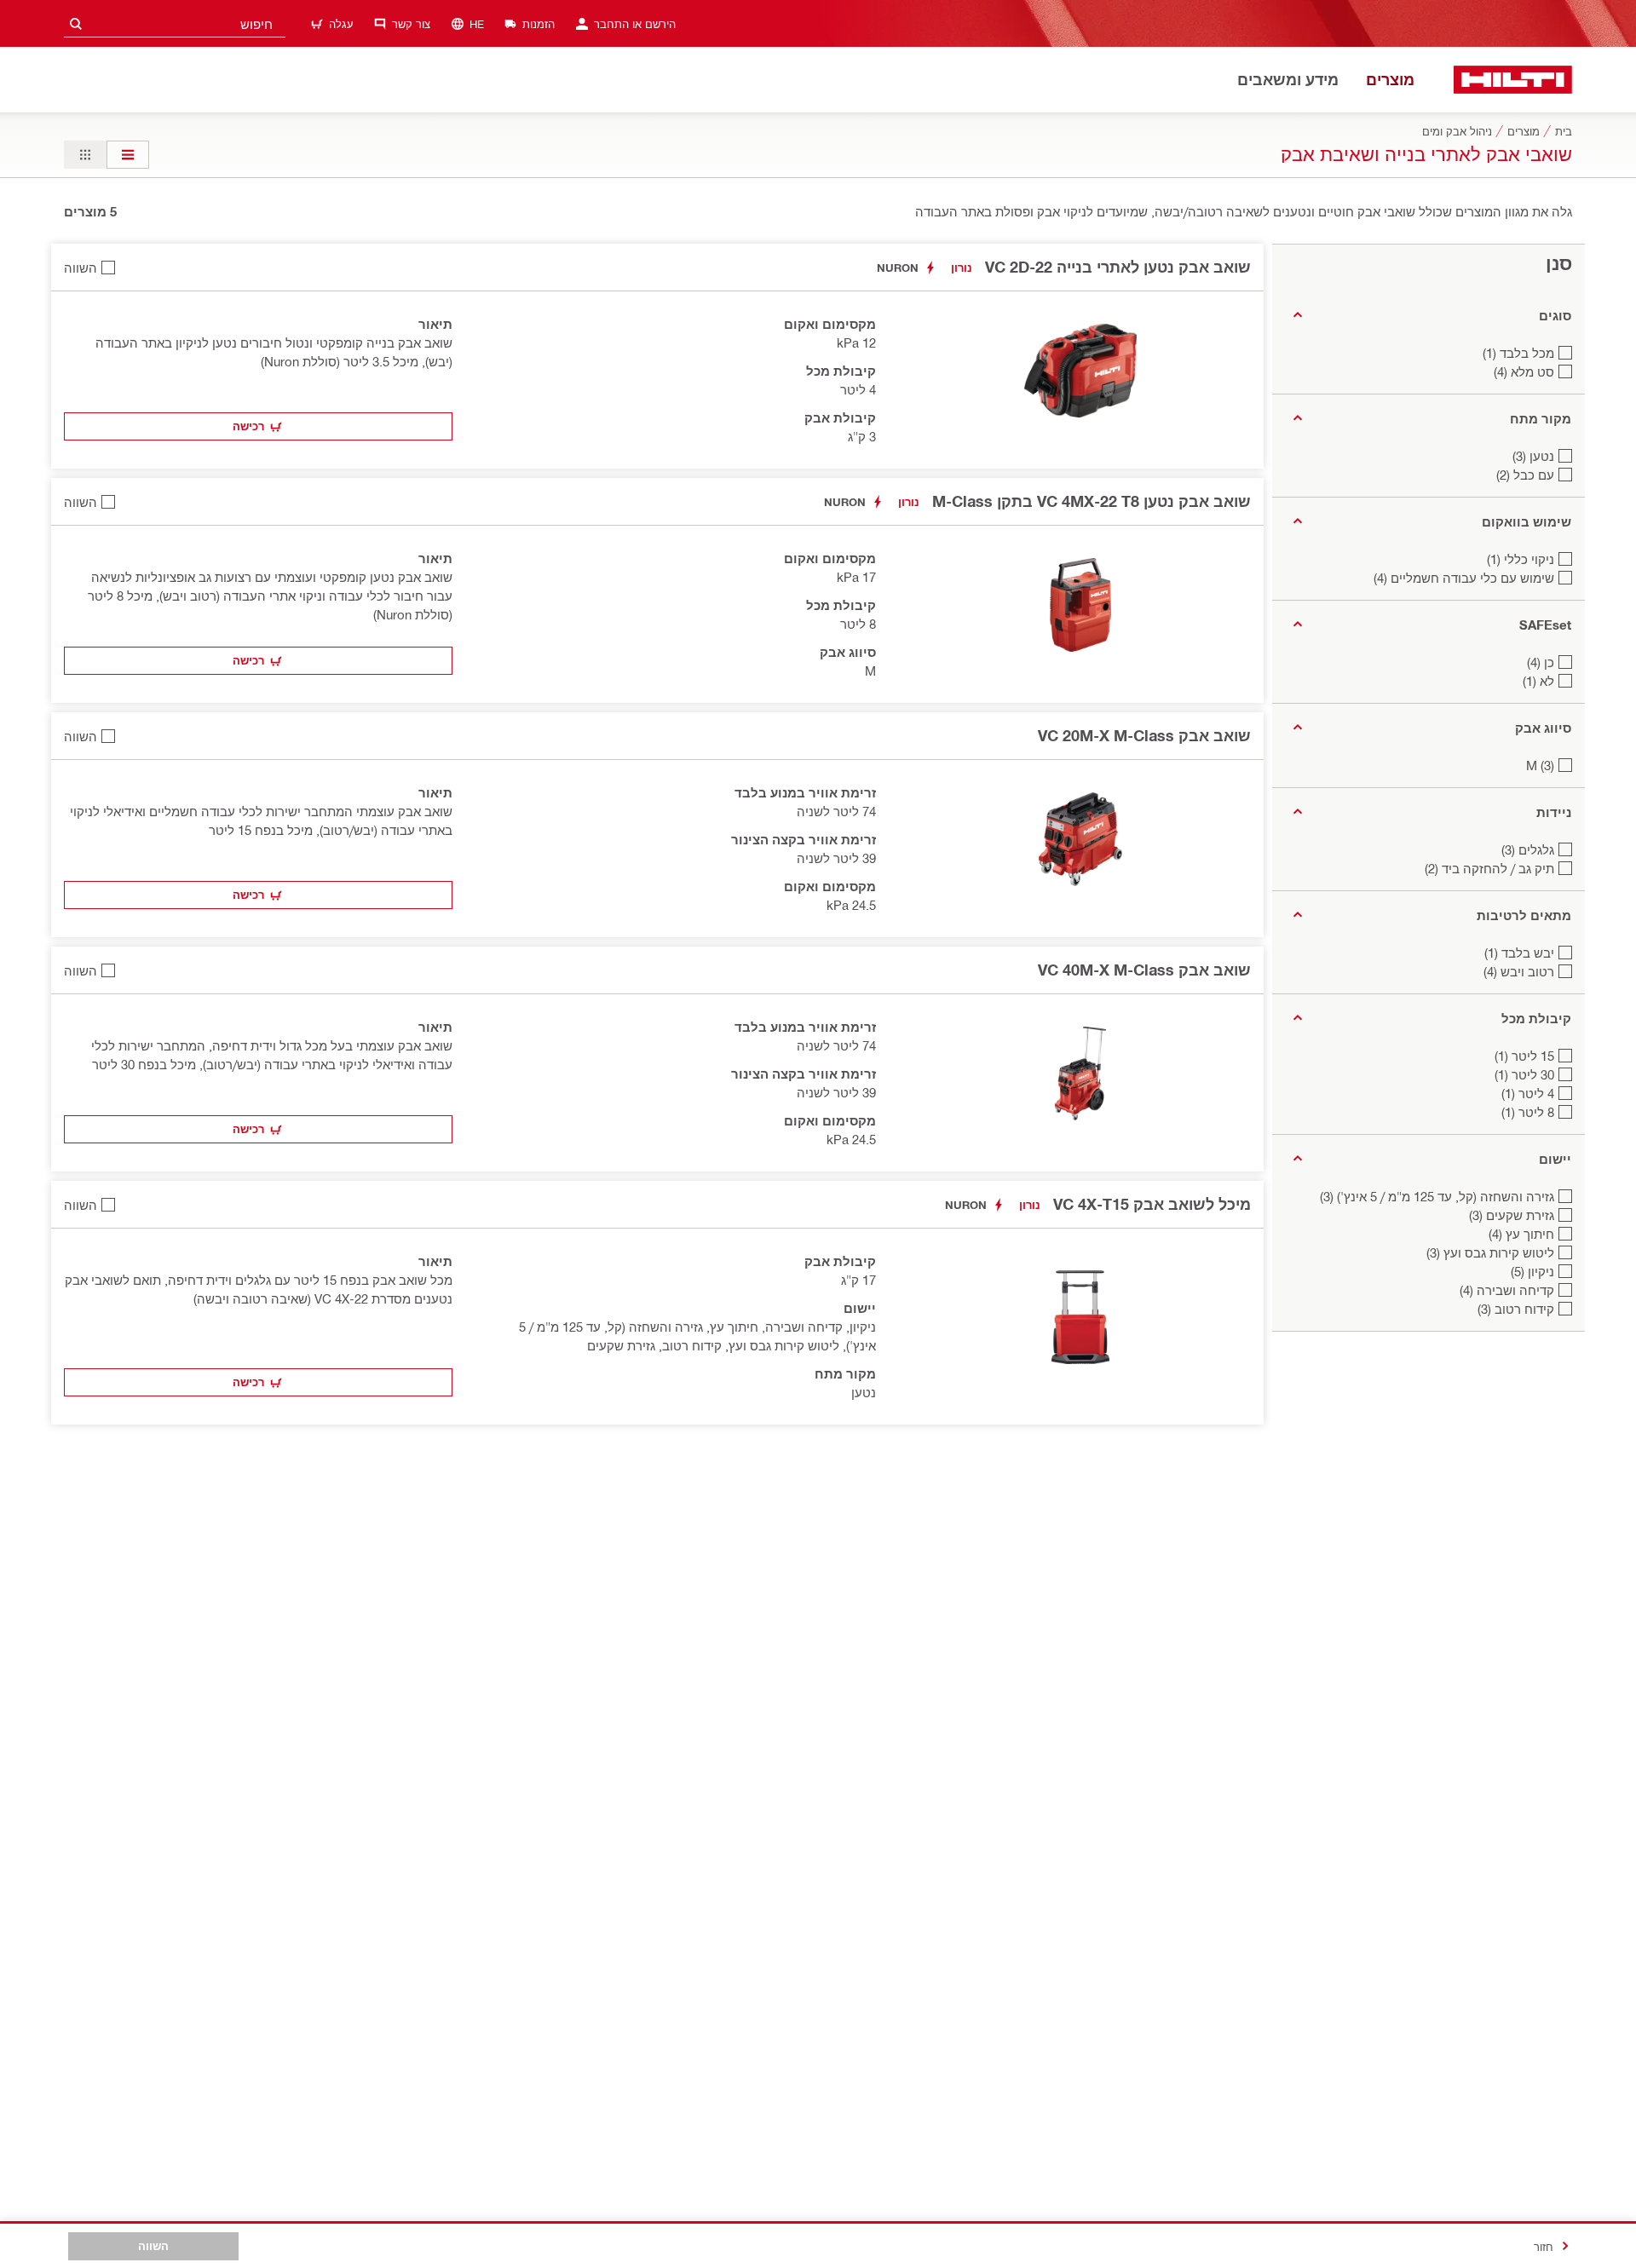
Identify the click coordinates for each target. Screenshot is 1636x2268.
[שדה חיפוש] (76, 23)
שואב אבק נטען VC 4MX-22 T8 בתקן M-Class (1092, 501)
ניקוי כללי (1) (1521, 559)
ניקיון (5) (1532, 1271)
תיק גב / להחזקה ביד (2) (1489, 868)
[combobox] (175, 23)
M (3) (1540, 765)
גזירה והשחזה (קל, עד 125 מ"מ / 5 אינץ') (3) (1437, 1196)
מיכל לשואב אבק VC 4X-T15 (1152, 1204)
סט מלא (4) (1524, 371)
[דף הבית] (1513, 80)
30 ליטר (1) (1524, 1074)
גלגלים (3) (1528, 849)
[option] (128, 155)
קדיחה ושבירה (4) (1507, 1290)
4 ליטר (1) (1528, 1093)
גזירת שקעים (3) (1512, 1215)
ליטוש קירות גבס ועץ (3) (1490, 1252)
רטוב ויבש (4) (1519, 971)
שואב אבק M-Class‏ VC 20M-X (1144, 735)
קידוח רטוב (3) (1516, 1309)
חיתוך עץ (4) (1521, 1234)
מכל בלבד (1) (1518, 353)
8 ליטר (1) (1528, 1112)
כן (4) (1541, 662)
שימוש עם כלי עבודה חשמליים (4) (1464, 578)
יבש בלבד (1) (1519, 953)
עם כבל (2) (1525, 475)
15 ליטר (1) (1524, 1056)
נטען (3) (1533, 456)
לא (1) (1538, 681)
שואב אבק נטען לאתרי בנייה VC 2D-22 (1118, 267)
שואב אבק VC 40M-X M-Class (1144, 970)
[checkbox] (89, 267)
